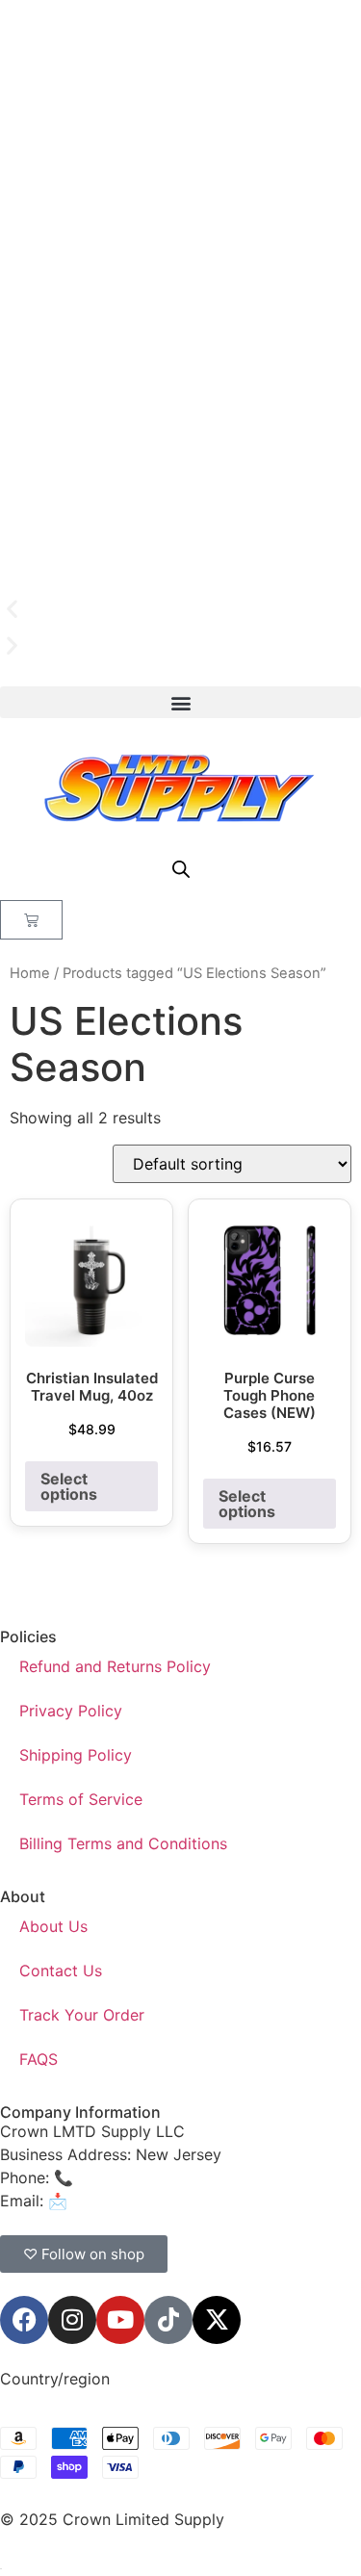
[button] (180, 609)
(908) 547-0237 (137, 2177)
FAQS (39, 2059)
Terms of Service (81, 1799)
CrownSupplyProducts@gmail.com (199, 2201)
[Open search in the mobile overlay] (181, 869)
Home (30, 973)
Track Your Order (82, 2015)
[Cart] (31, 920)
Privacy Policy (71, 1711)
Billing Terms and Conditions (123, 1843)
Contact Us (61, 1971)
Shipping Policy (76, 1755)
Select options (69, 1486)
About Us (53, 1926)
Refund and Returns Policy (115, 1666)
